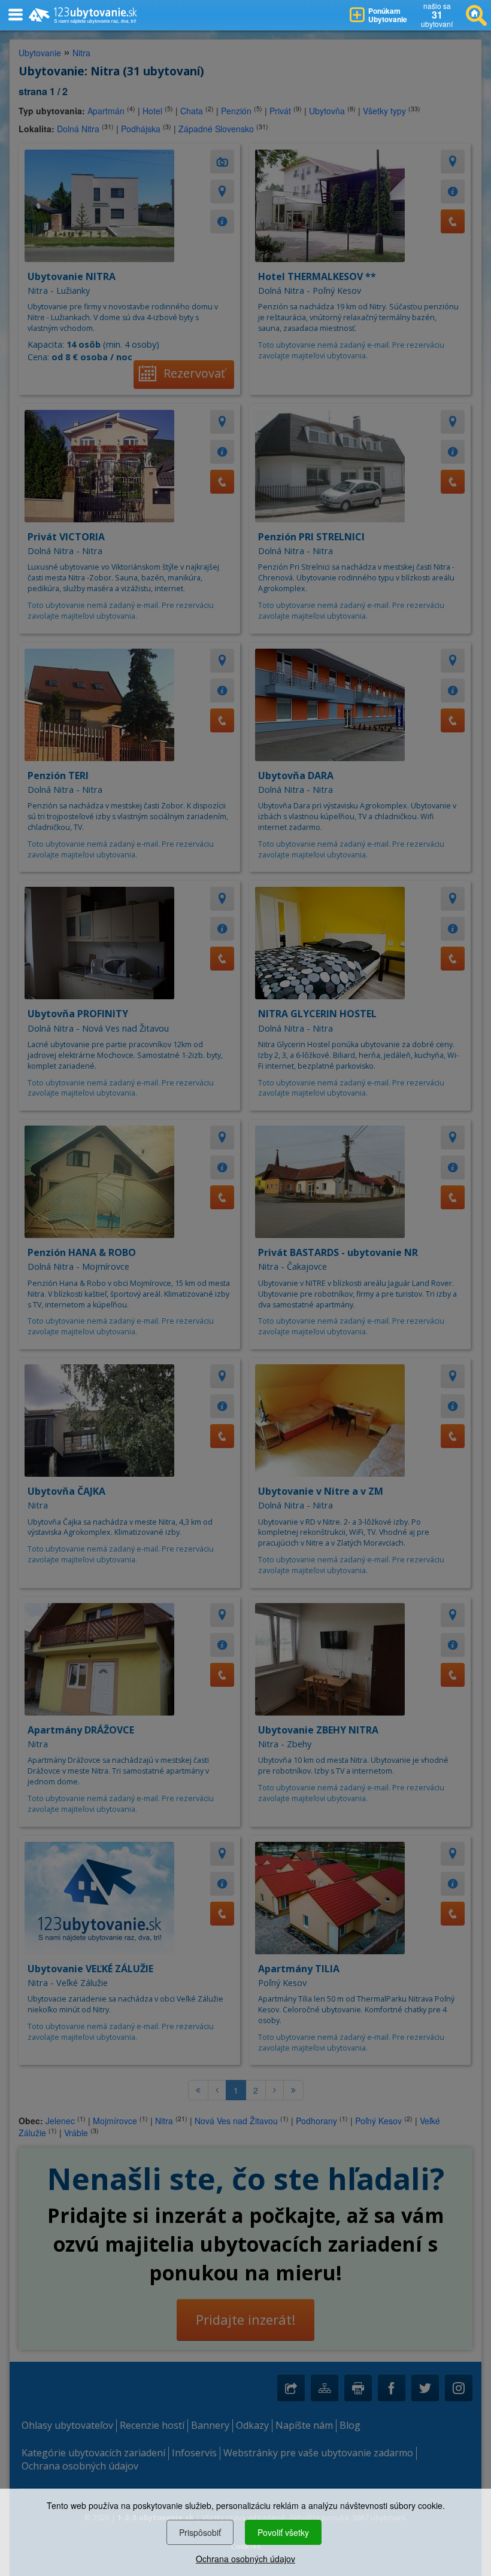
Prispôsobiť (200, 2532)
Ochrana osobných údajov (245, 2559)
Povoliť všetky (283, 2532)
